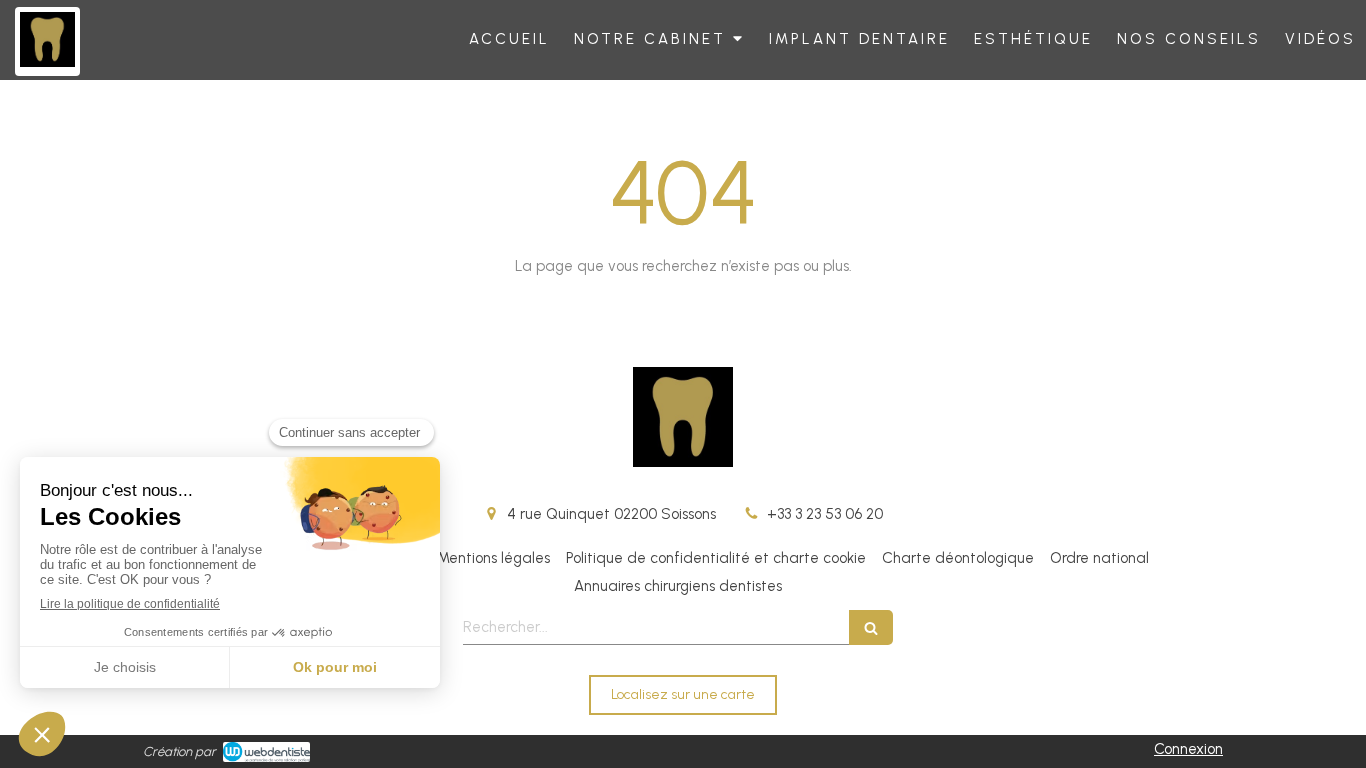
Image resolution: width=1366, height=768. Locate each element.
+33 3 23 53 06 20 (825, 514)
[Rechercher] (871, 627)
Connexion (1188, 749)
